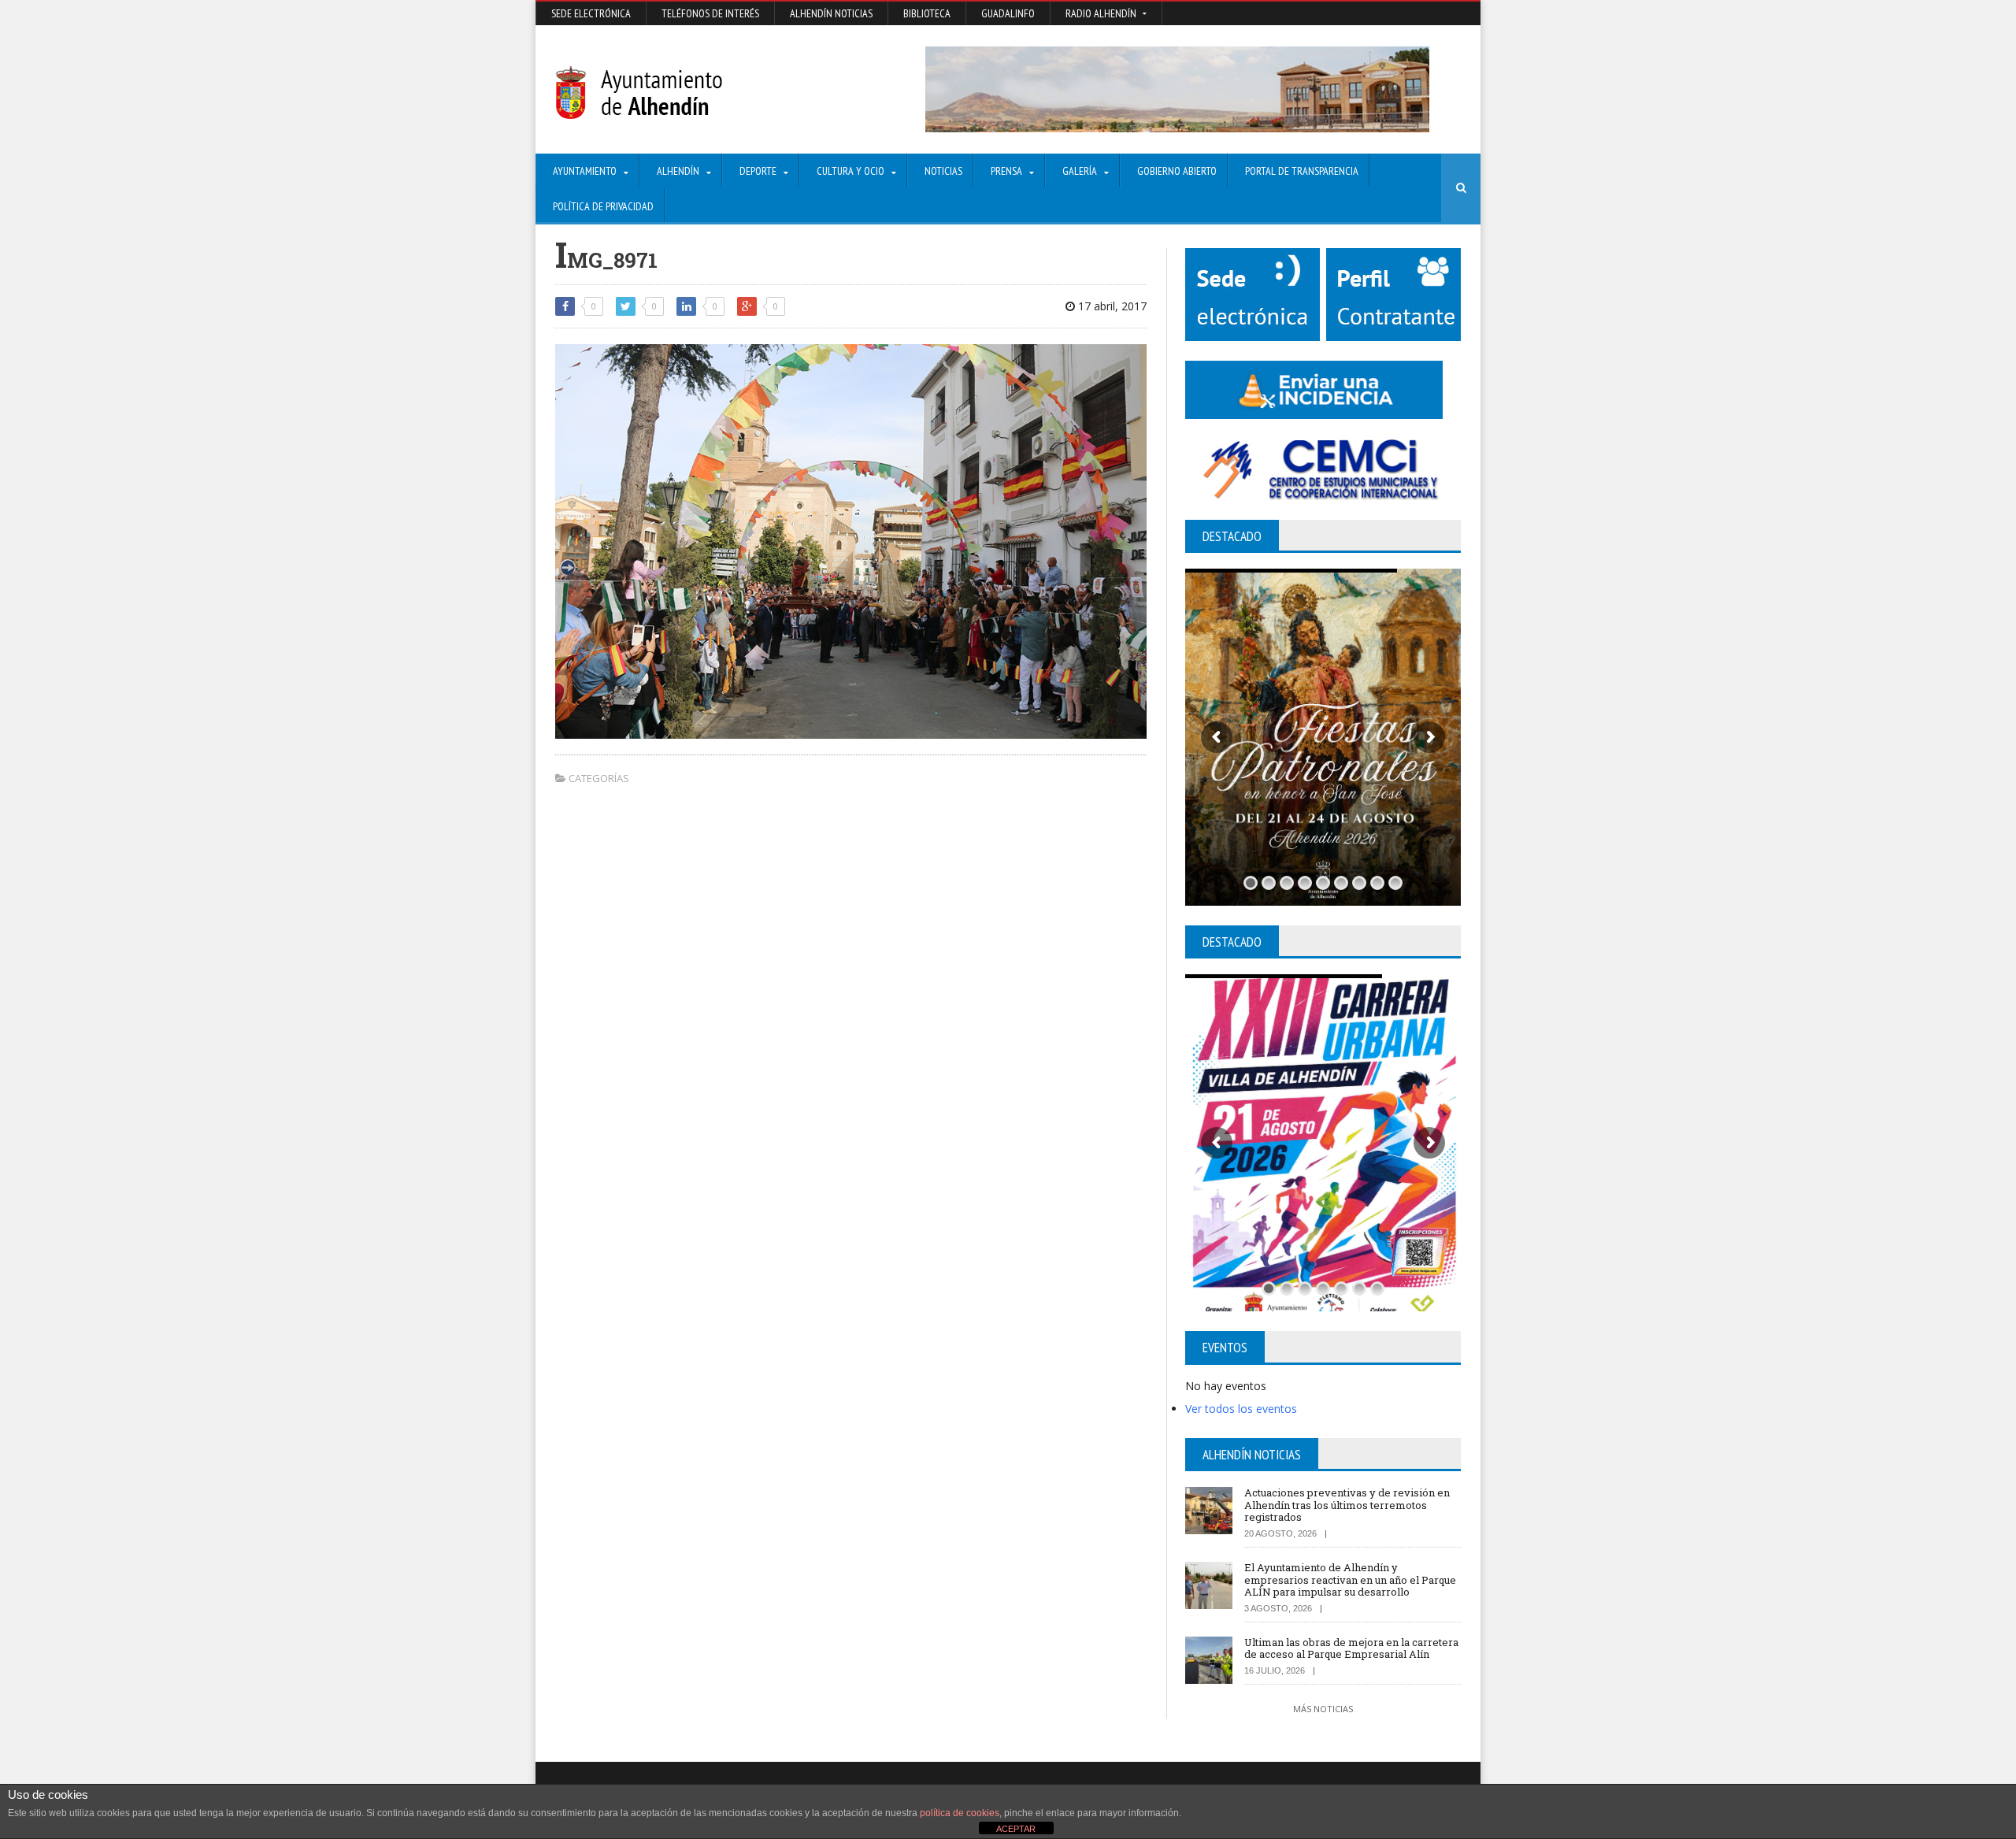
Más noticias (1323, 1709)
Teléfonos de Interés (710, 13)
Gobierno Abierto (1177, 171)
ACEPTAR (1016, 1829)
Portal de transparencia (1302, 171)
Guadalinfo (1008, 13)
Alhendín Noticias (831, 13)
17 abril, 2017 (1111, 306)
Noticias (943, 171)
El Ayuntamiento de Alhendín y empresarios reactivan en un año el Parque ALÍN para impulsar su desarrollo (1350, 1579)
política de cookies (960, 1813)
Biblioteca (927, 13)
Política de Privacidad (603, 206)
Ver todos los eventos (1241, 1409)
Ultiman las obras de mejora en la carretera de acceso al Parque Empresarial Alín (1351, 1648)
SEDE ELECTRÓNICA (591, 13)
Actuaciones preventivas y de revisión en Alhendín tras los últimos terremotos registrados (1347, 1505)
